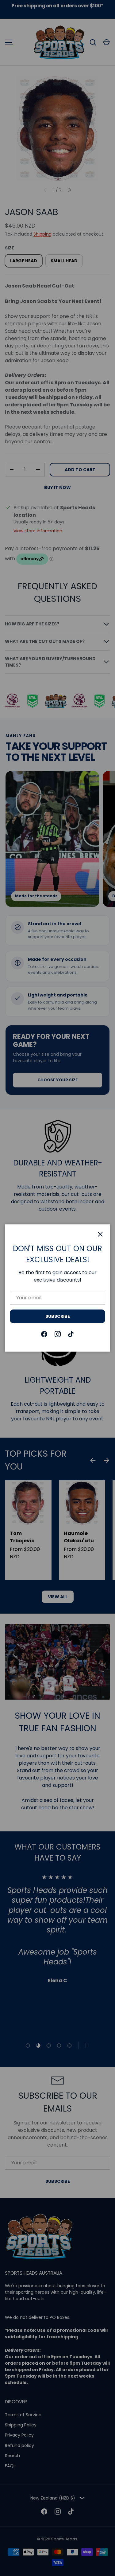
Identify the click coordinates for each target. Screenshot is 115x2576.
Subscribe (58, 1316)
